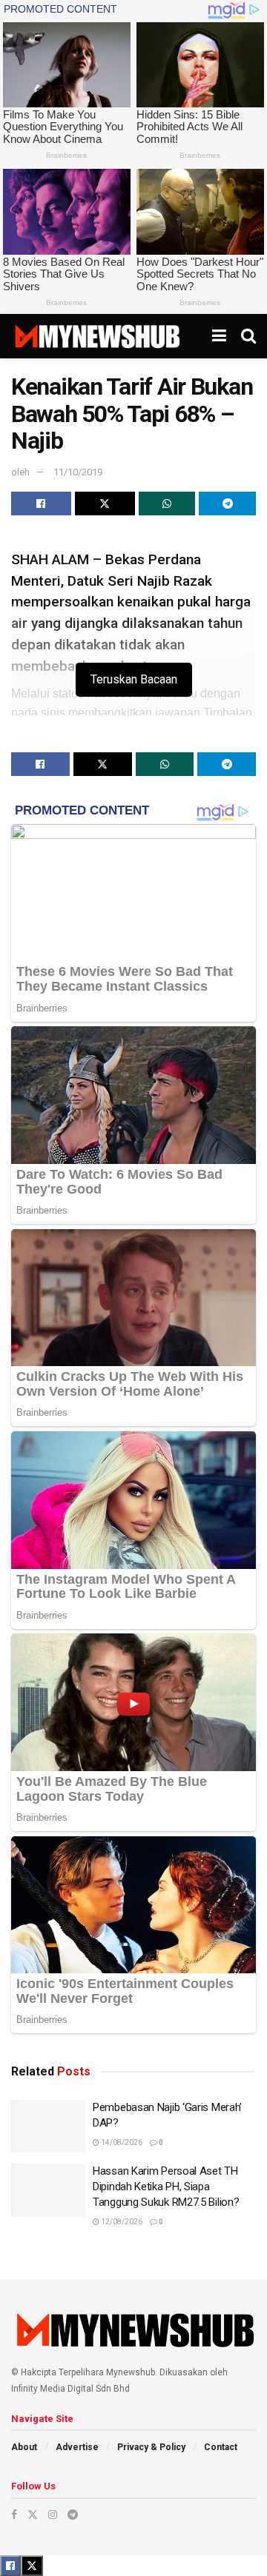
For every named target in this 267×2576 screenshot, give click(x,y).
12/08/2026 (121, 2222)
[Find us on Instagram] (53, 2515)
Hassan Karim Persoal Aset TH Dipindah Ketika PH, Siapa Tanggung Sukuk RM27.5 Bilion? (166, 2187)
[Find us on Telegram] (73, 2515)
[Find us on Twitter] (33, 2515)
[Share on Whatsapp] (167, 504)
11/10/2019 (78, 472)
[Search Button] (248, 336)
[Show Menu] (219, 336)
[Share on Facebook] (41, 504)
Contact (221, 2447)
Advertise (77, 2447)
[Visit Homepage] (97, 336)
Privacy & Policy (151, 2447)
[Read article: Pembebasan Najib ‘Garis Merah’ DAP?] (48, 2127)
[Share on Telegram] (227, 504)
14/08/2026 (121, 2142)
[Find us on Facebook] (14, 2515)
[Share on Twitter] (105, 504)
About (24, 2447)
